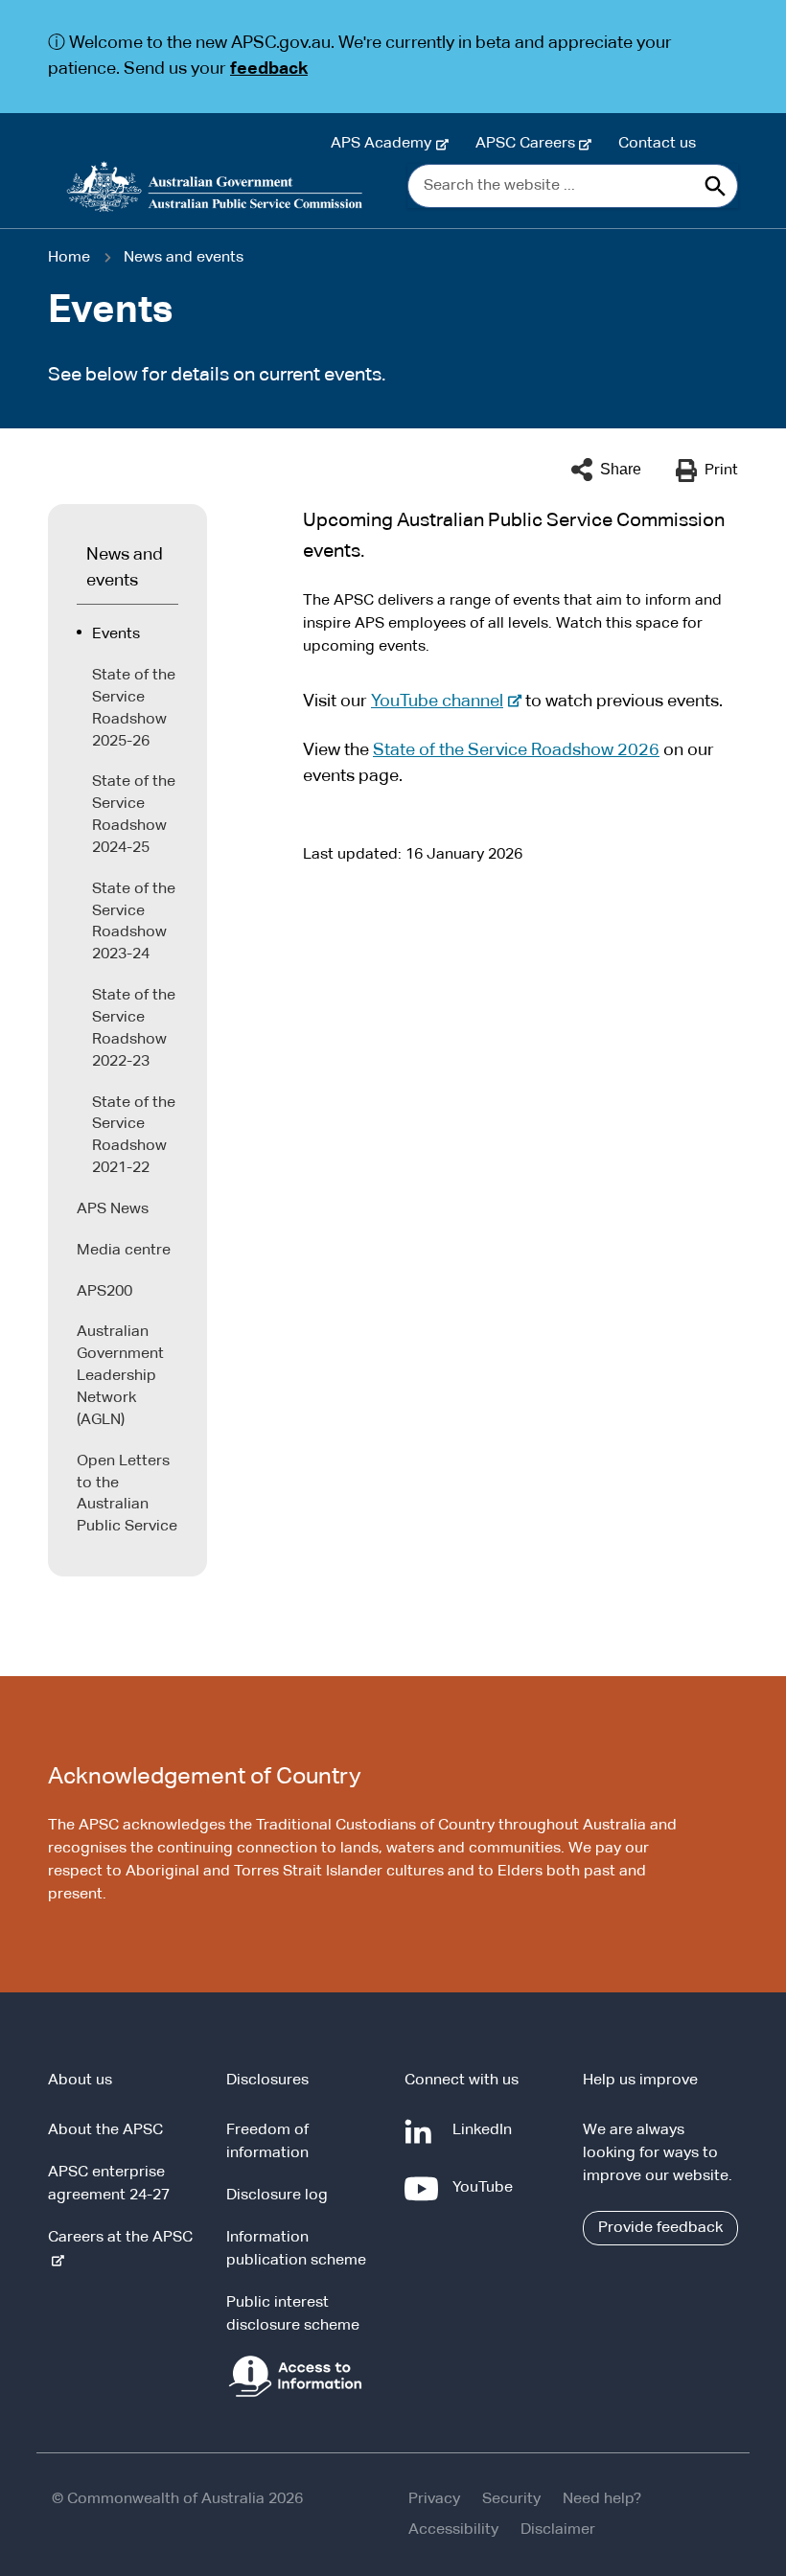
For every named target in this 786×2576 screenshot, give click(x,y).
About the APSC (105, 2130)
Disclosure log (277, 2196)
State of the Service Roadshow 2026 (516, 750)
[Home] (215, 187)
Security (511, 2499)
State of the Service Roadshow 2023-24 (134, 922)
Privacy (434, 2499)
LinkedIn (486, 2139)
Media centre (124, 1251)
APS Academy (385, 144)
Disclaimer (558, 2530)
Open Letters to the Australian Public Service (127, 1495)
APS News (113, 1209)
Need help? (602, 2499)
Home (69, 258)
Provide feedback (660, 2228)
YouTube (486, 2197)
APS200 (104, 1292)
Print (721, 471)
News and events (184, 258)
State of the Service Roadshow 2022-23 (134, 1029)
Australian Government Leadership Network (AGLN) (120, 1376)
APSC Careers (529, 144)
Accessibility (453, 2530)
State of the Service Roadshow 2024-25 (134, 815)
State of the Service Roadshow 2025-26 (134, 709)
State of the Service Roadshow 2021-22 (134, 1136)
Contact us (657, 144)
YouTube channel (441, 701)
